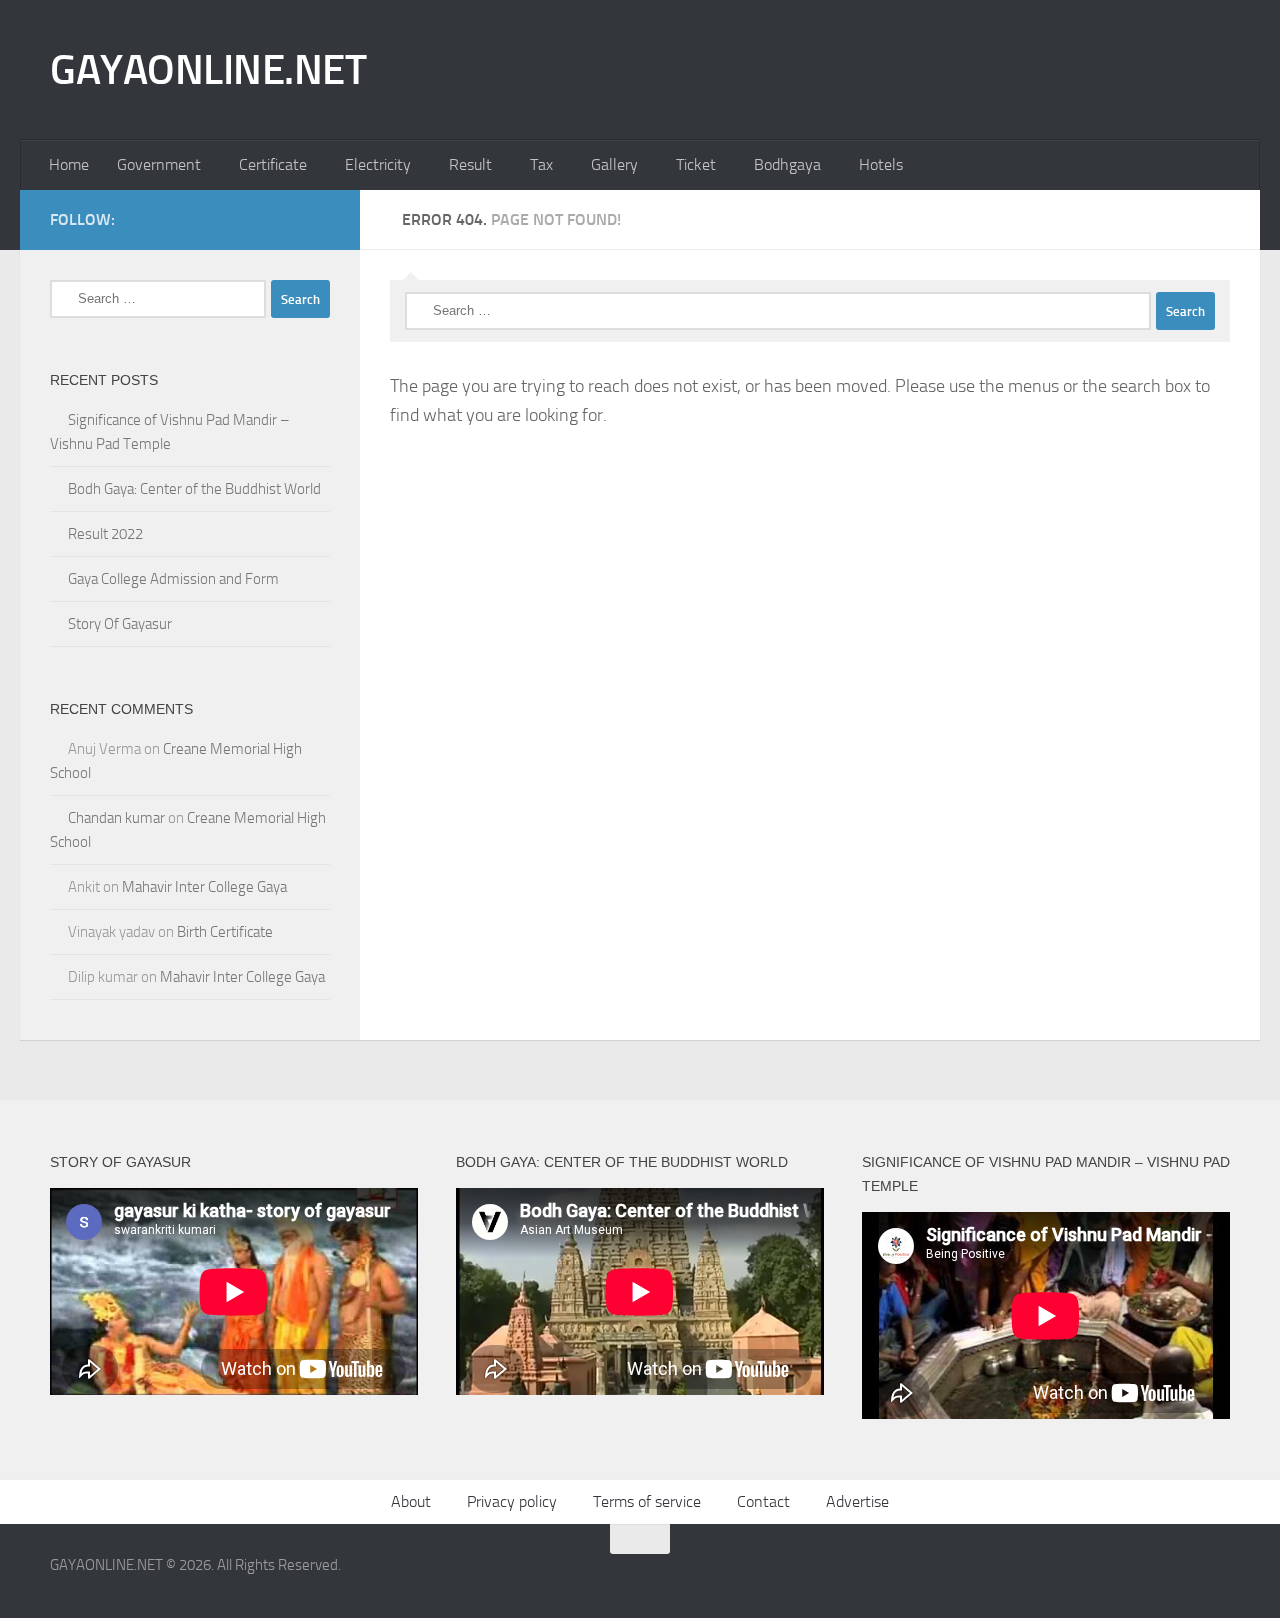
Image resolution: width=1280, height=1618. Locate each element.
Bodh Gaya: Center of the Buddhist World (194, 489)
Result (470, 164)
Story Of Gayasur (120, 624)
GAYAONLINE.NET (208, 70)
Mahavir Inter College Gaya (204, 887)
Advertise (857, 1501)
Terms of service (647, 1501)
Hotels (881, 164)
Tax (541, 164)
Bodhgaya (787, 164)
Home (69, 164)
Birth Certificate (225, 932)
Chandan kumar (116, 818)
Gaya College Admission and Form (173, 579)
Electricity (378, 164)
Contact (763, 1501)
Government (159, 164)
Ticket (696, 164)
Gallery (614, 164)
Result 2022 (105, 534)
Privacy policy (512, 1501)
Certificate (273, 164)
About (411, 1501)
